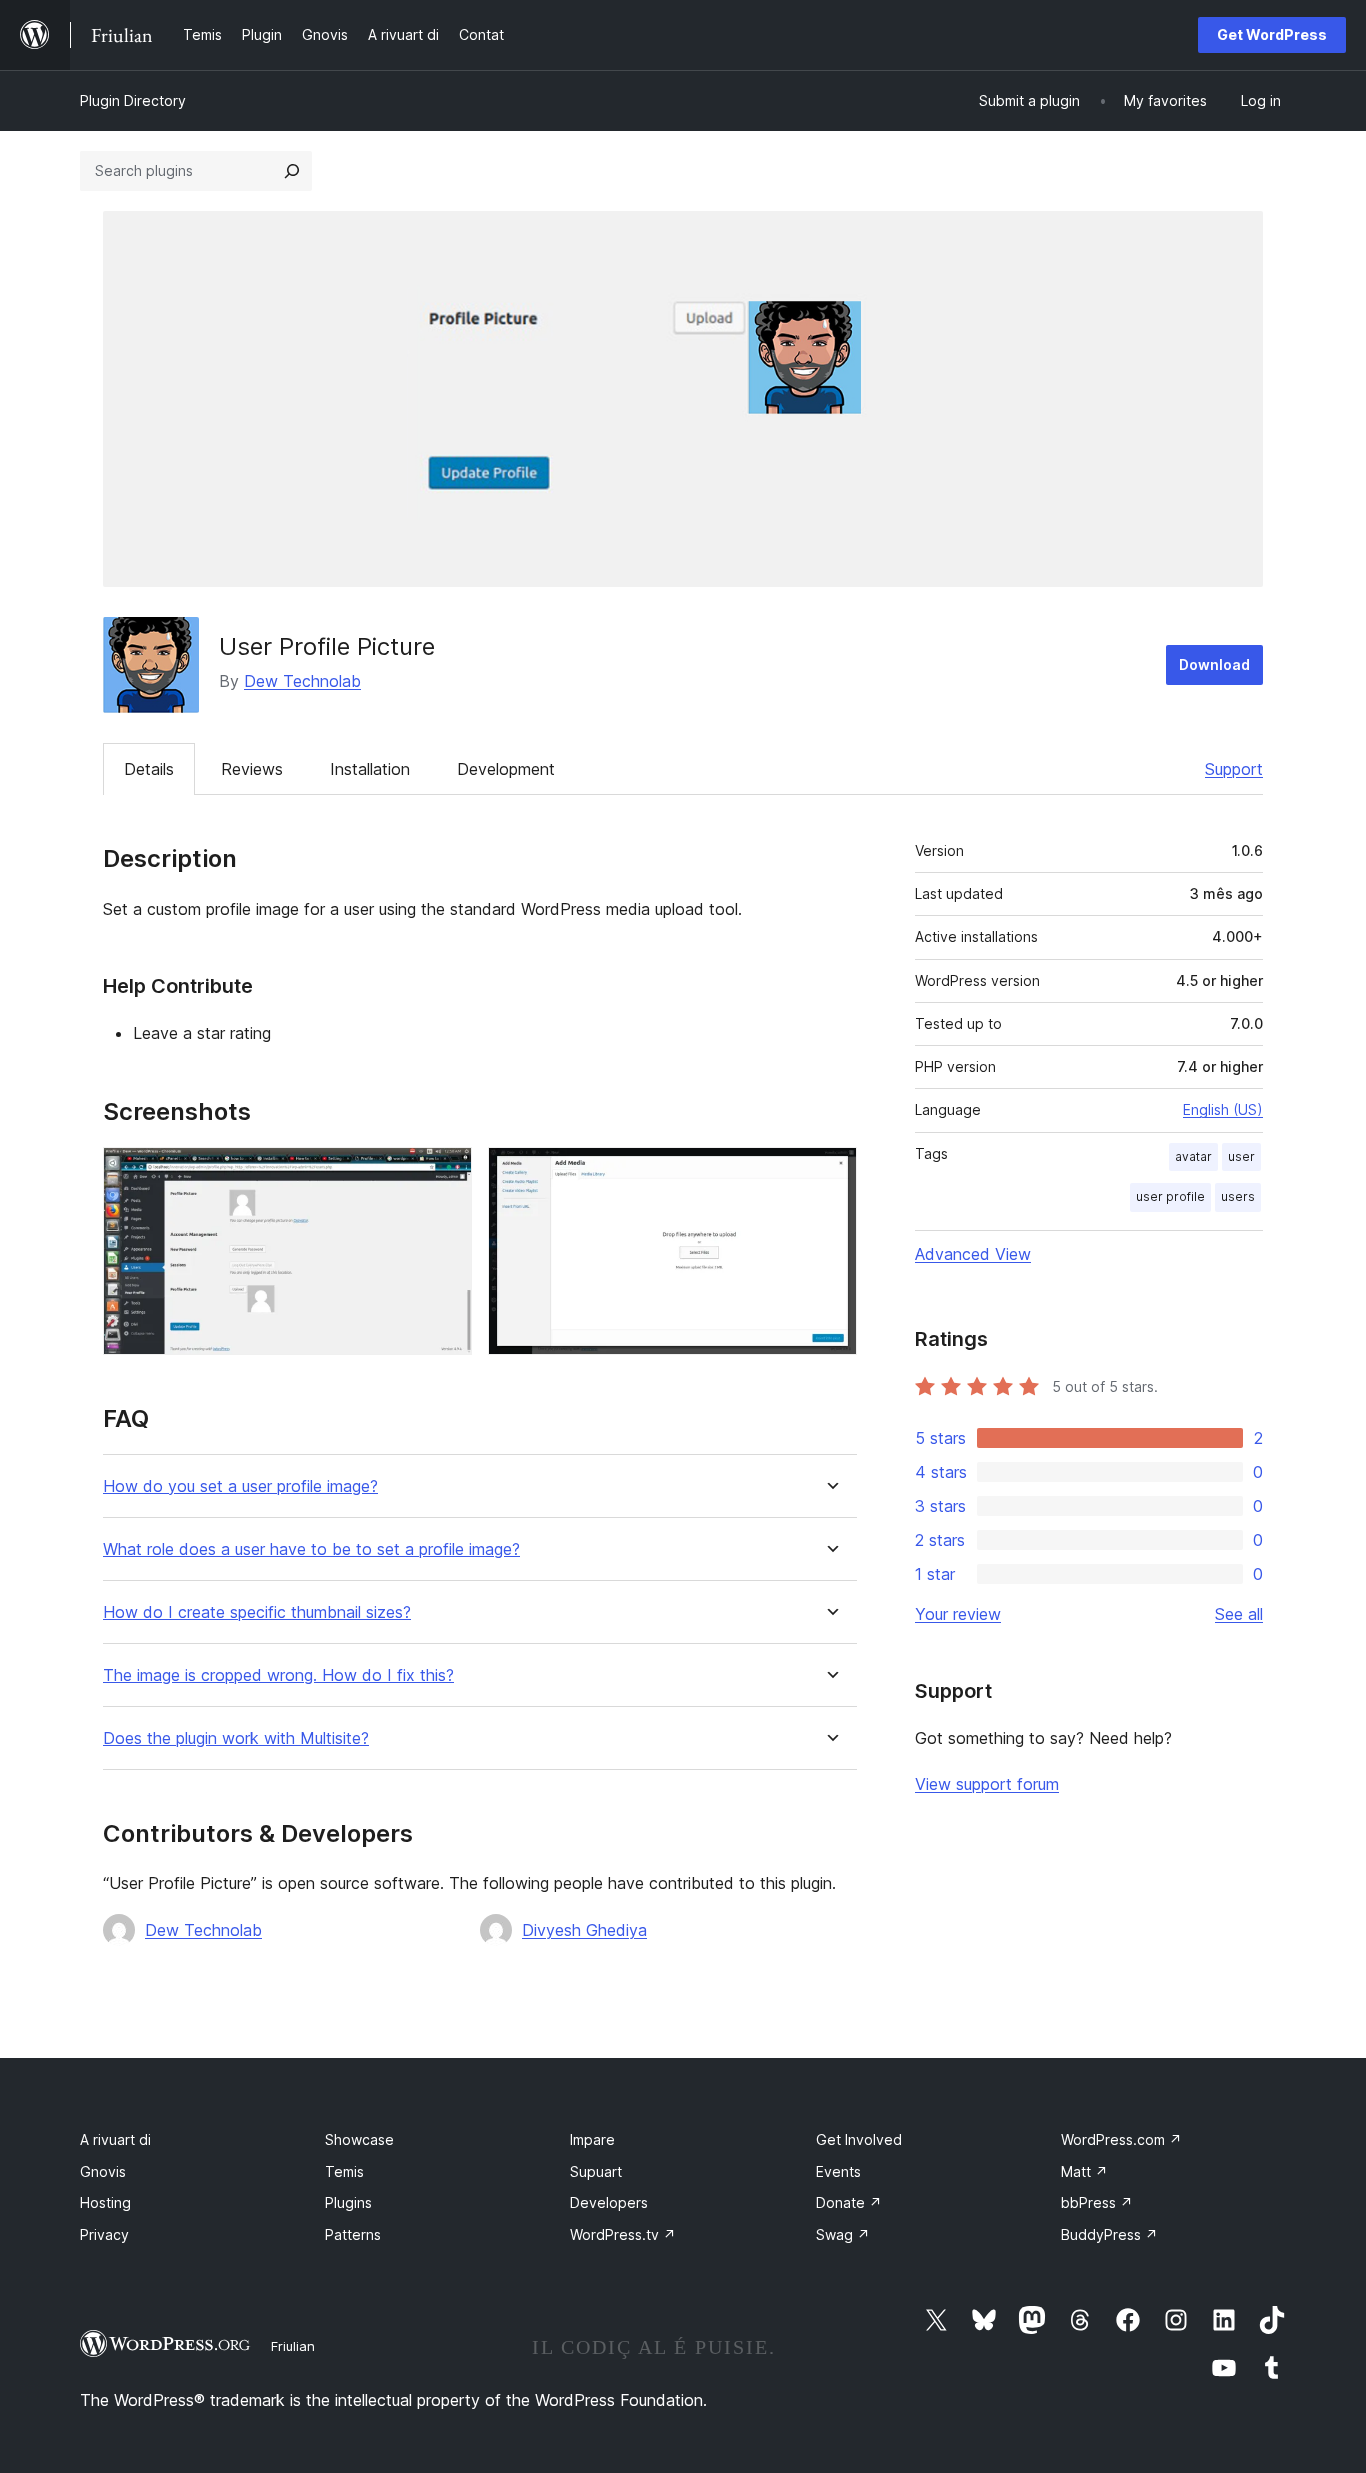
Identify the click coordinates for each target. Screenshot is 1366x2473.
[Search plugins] (292, 171)
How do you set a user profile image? (240, 1486)
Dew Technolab (302, 681)
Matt (1084, 2171)
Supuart (596, 2171)
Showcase (359, 2139)
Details (149, 769)
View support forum (987, 1784)
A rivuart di (115, 2139)
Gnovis (103, 2171)
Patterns (353, 2234)
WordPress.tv (623, 2234)
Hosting (105, 2202)
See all (1239, 1614)
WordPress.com (1121, 2139)
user (1241, 1156)
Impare (592, 2139)
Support (1234, 769)
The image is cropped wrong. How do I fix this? (278, 1675)
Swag (843, 2234)
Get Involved (859, 2139)
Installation (370, 769)
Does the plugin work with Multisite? (236, 1738)
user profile (1170, 1196)
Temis (344, 2171)
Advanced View (973, 1254)
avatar (1193, 1156)
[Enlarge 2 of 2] (830, 1174)
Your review (958, 1614)
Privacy (104, 2234)
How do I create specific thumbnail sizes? (257, 1612)
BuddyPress (1109, 2234)
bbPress (1097, 2202)
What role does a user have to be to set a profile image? (311, 1549)
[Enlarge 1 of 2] (445, 1174)
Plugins (348, 2202)
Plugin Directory (133, 100)
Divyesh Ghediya (584, 1930)
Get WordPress (1272, 34)
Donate (849, 2202)
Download (1214, 664)
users (1238, 1196)
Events (838, 2171)
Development (506, 769)
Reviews (252, 769)
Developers (609, 2202)
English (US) (1223, 1109)
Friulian (293, 2346)
